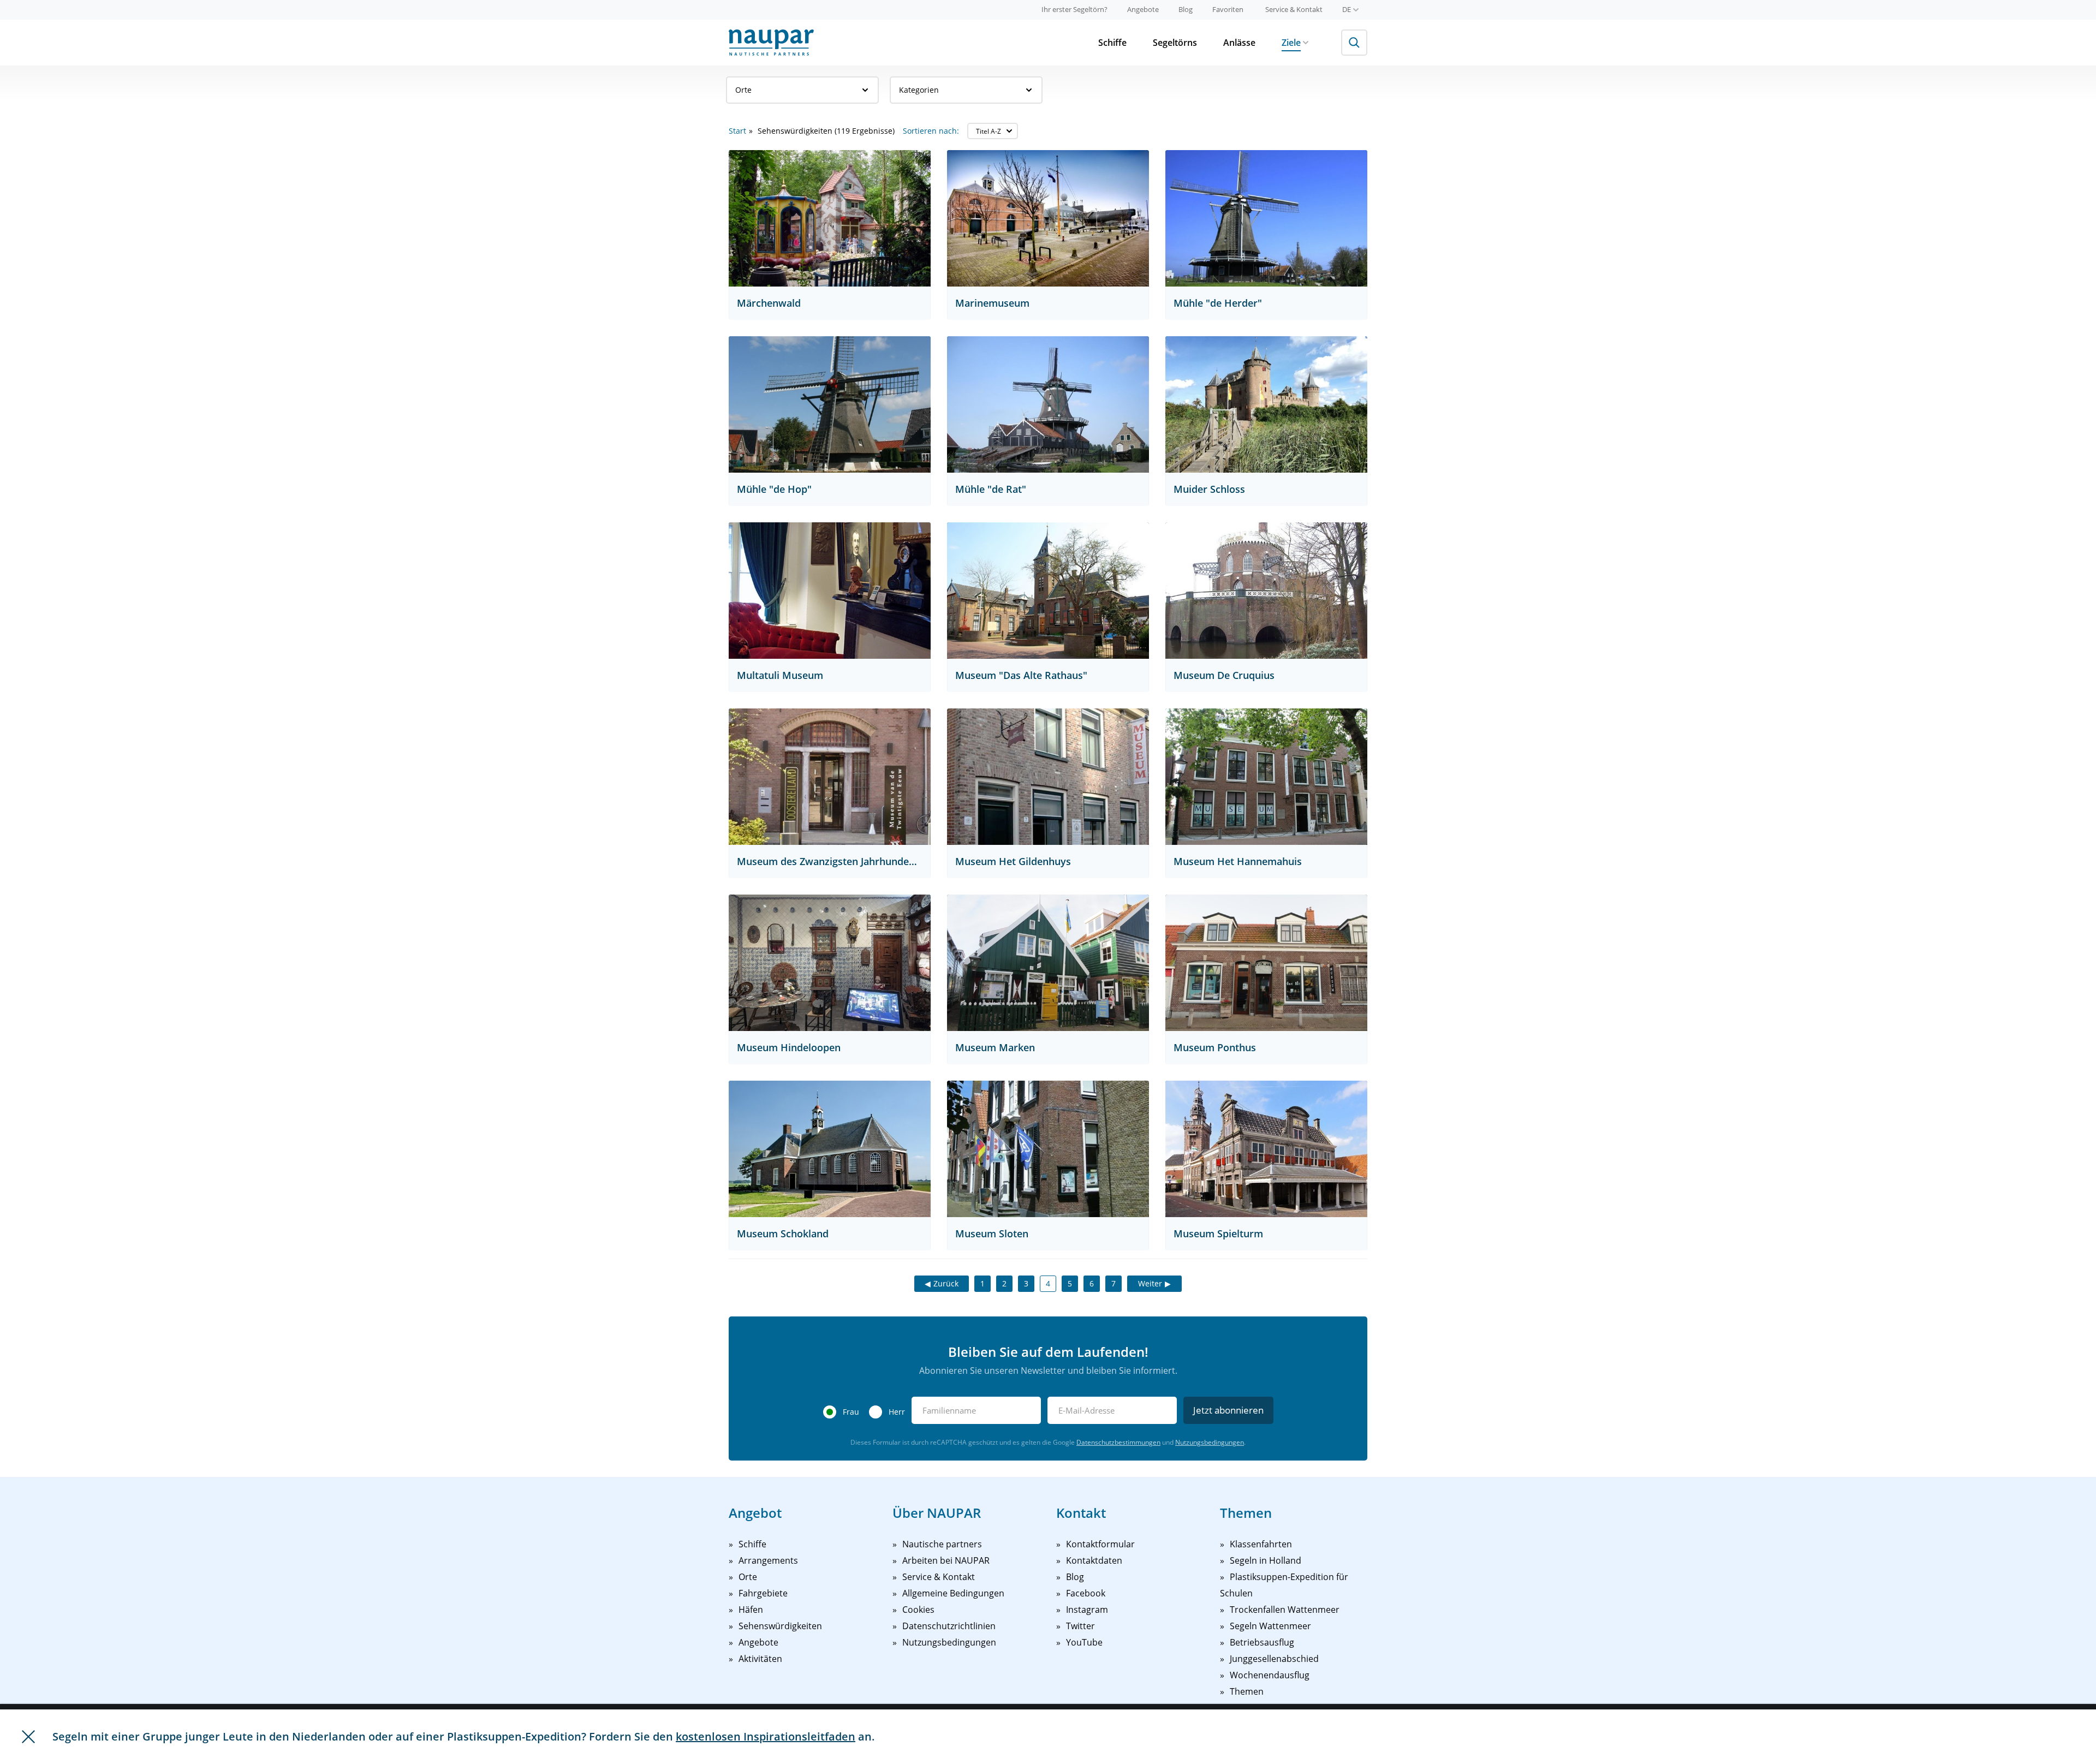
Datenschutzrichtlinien (949, 1626)
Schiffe (1112, 43)
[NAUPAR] (771, 43)
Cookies (918, 1610)
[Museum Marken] (1048, 963)
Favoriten (1228, 9)
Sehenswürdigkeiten (780, 1626)
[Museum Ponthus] (1266, 963)
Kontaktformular (1100, 1544)
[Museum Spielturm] (1266, 1149)
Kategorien (919, 90)
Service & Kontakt (1294, 9)
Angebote (1143, 9)
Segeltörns (1175, 43)
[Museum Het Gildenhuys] (1048, 777)
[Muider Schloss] (1266, 404)
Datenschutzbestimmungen (1118, 1442)
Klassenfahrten (1261, 1544)
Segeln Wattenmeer (1270, 1626)
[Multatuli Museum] (830, 591)
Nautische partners (942, 1544)
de (1347, 9)
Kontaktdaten (1094, 1560)
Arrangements (768, 1560)
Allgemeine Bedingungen (953, 1593)
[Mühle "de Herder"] (1266, 218)
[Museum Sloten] (1048, 1149)
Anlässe (1239, 43)
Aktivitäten (760, 1659)
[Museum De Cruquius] (1266, 591)
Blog (1186, 9)
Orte (743, 90)
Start (737, 131)
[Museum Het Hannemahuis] (1266, 777)
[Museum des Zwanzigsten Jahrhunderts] (830, 777)
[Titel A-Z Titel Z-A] (993, 131)
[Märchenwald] (830, 218)
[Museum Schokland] (830, 1149)
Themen (1247, 1691)
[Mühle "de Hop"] (830, 404)
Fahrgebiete (763, 1593)
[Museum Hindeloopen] (830, 963)
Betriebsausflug (1262, 1642)
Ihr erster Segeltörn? (1074, 9)
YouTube (1084, 1642)
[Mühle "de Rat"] (1048, 404)
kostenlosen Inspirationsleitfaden (766, 1736)
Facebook (1086, 1593)
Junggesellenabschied (1274, 1659)
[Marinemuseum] (1048, 218)
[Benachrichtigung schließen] (28, 1737)
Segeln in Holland (1266, 1560)
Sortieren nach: (931, 131)
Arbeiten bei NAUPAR (946, 1560)
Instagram (1087, 1610)
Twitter (1080, 1626)
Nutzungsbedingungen (1210, 1442)
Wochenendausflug (1270, 1675)
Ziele (1291, 43)
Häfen (751, 1610)
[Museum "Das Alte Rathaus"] (1048, 591)
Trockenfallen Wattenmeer (1285, 1610)
